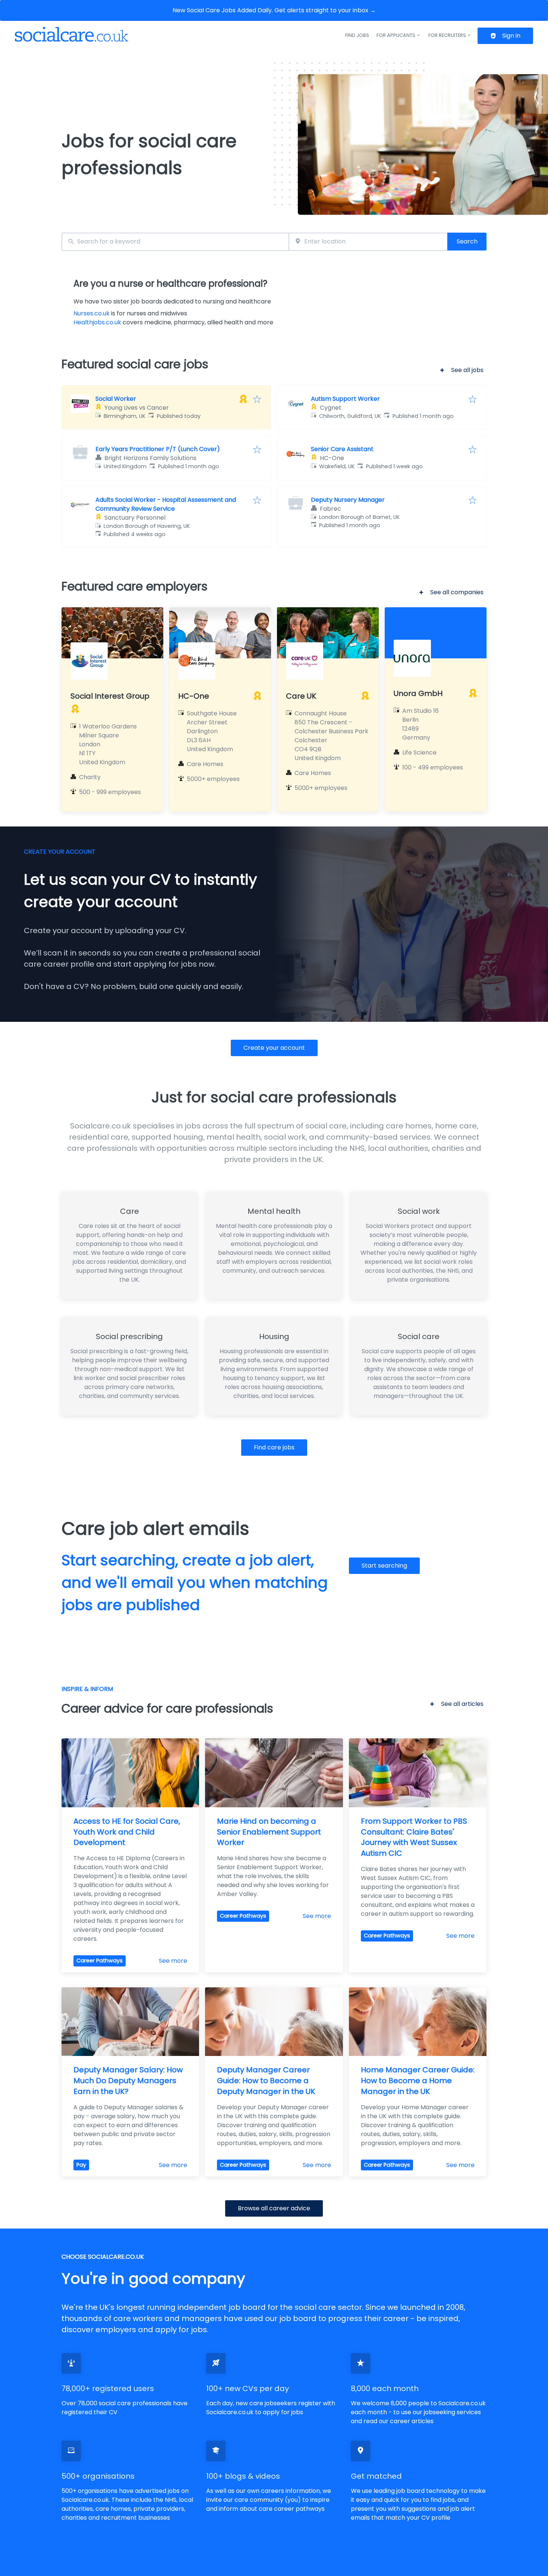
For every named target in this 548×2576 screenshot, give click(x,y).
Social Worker (116, 399)
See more (173, 1961)
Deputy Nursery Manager (348, 500)
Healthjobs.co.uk (97, 322)
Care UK (301, 696)
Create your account (274, 1048)
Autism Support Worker (345, 399)
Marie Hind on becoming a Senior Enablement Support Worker (270, 1832)
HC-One (194, 696)
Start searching (384, 1566)
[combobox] (175, 242)
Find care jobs (274, 1447)
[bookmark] (257, 400)
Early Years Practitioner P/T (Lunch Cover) (158, 449)
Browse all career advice (274, 2208)
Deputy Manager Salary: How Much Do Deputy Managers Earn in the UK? (129, 2081)
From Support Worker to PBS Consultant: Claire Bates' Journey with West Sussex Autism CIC (415, 1837)
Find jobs (357, 35)
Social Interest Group (110, 696)
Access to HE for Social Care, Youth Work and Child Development (128, 1832)
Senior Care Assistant (342, 449)
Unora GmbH (418, 693)
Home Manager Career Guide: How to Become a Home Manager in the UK (419, 2081)
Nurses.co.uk (92, 313)
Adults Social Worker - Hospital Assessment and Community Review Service (166, 504)
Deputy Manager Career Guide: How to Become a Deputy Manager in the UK (266, 2081)
